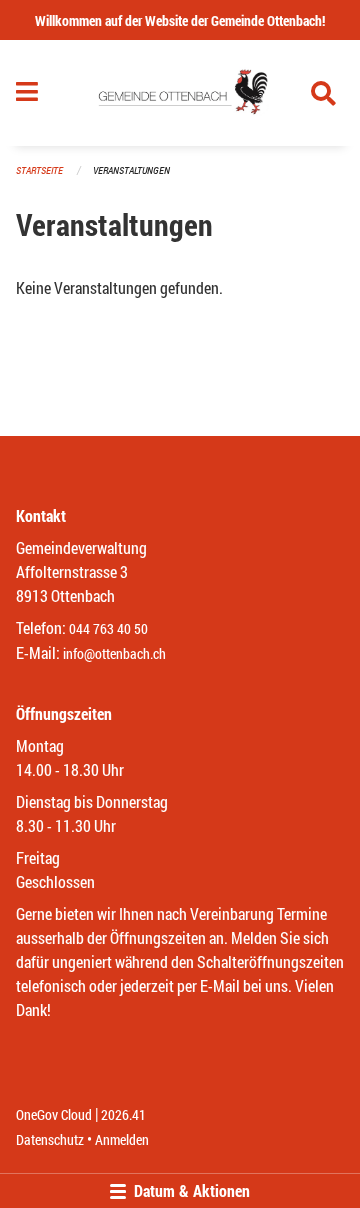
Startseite (39, 170)
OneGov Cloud (54, 1114)
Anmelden (122, 1139)
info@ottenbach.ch (114, 653)
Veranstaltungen (131, 170)
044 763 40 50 (108, 628)
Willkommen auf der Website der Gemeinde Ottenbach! (180, 20)
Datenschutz (50, 1139)
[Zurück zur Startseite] (180, 93)
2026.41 (123, 1114)
